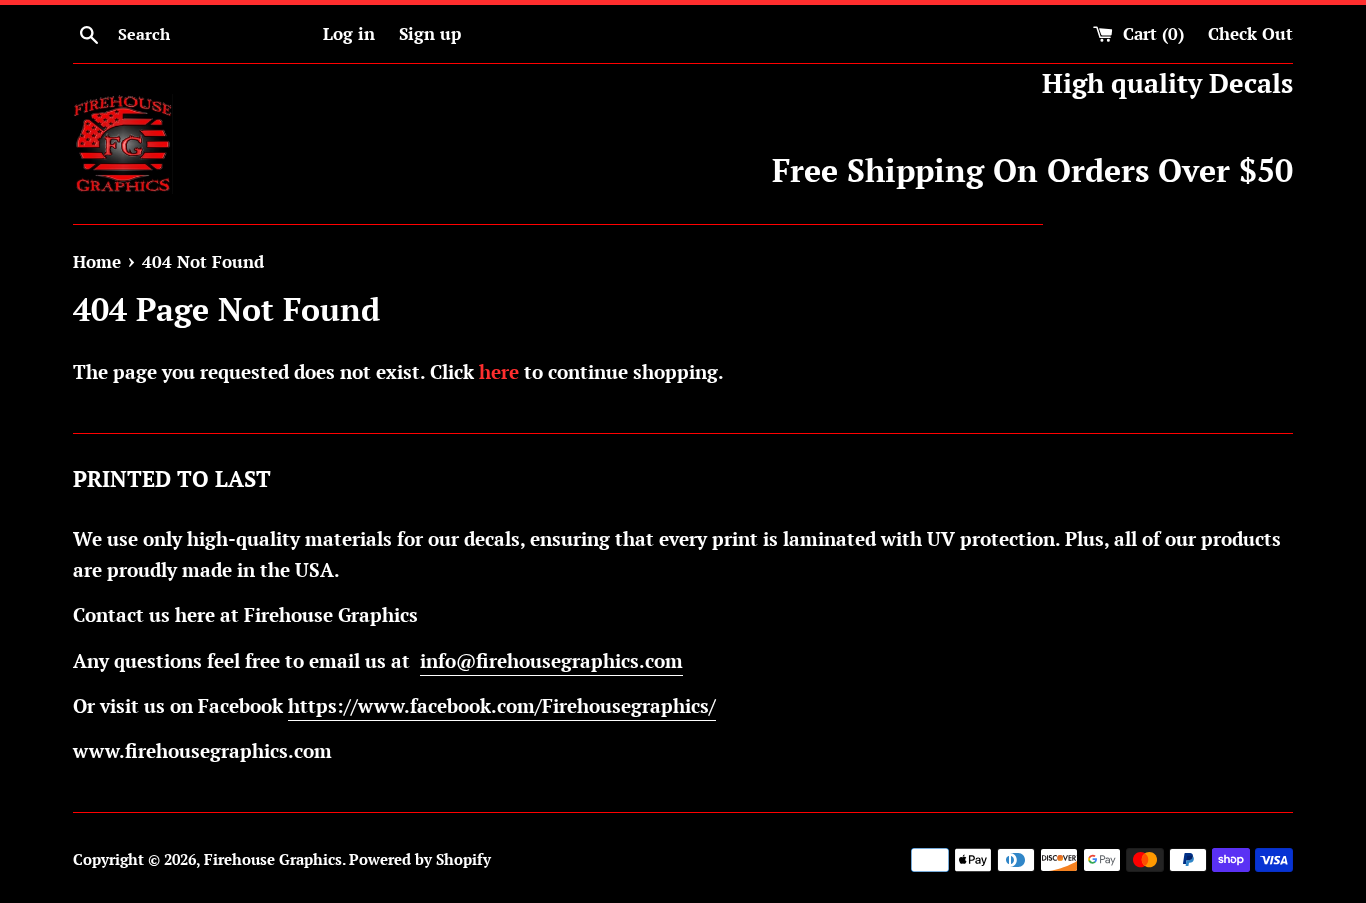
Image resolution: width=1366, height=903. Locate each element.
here (499, 371)
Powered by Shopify (420, 859)
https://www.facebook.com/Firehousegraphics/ (502, 705)
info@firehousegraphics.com (551, 660)
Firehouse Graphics (273, 859)
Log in (349, 33)
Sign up (430, 33)
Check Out (1250, 33)
